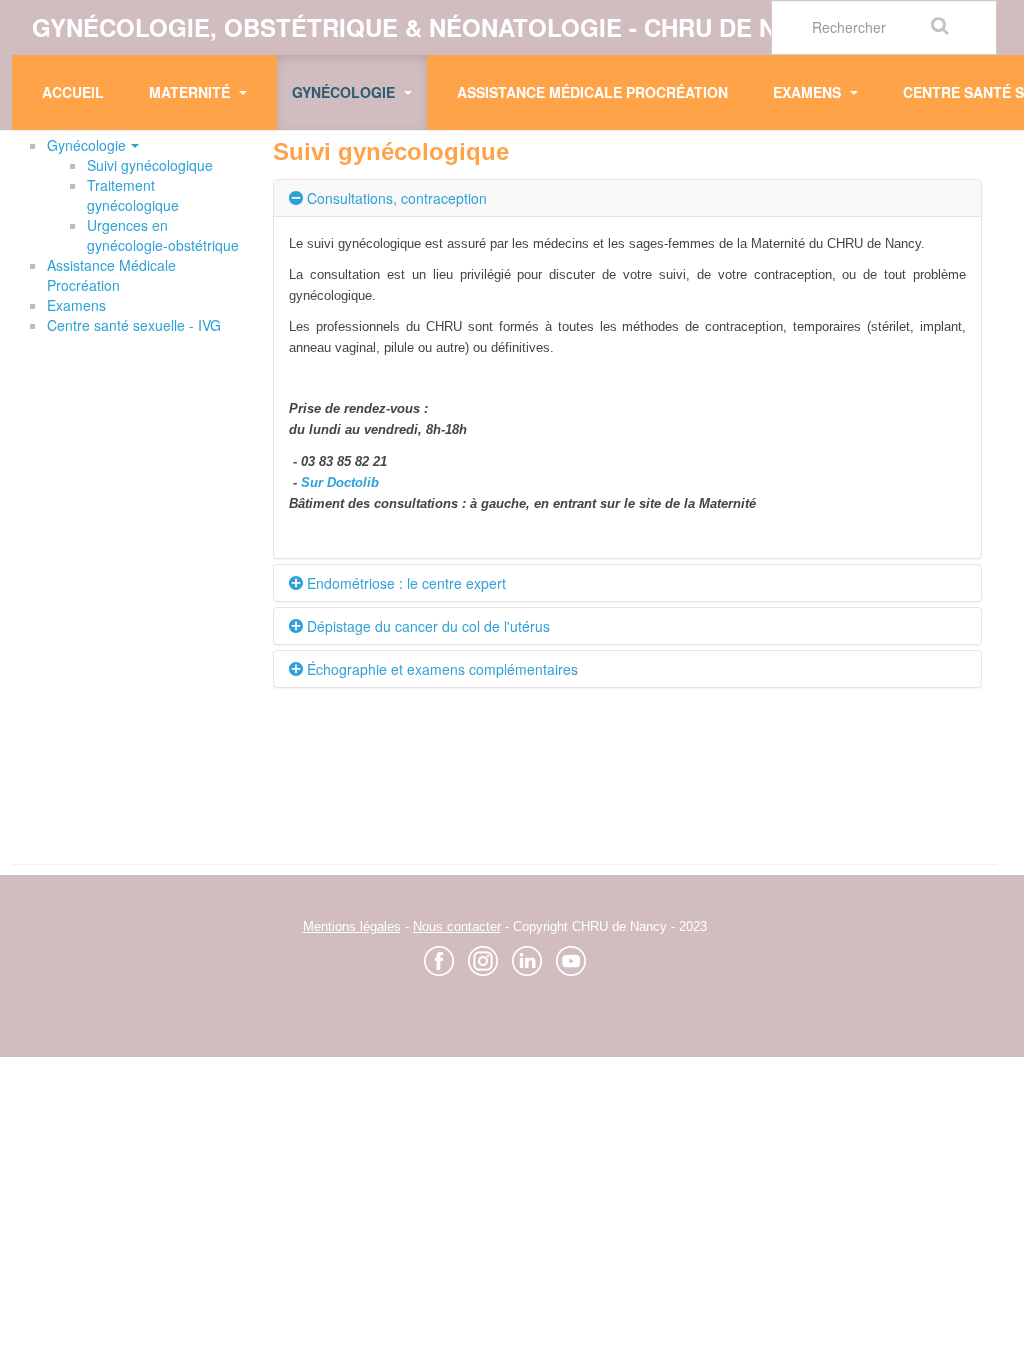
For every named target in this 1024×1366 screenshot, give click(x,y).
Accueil (73, 92)
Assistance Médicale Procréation (592, 92)
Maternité (191, 92)
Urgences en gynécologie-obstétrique (163, 235)
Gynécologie (345, 92)
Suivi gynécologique (150, 165)
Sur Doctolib (340, 482)
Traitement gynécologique (133, 195)
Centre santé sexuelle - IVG (134, 325)
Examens (809, 92)
